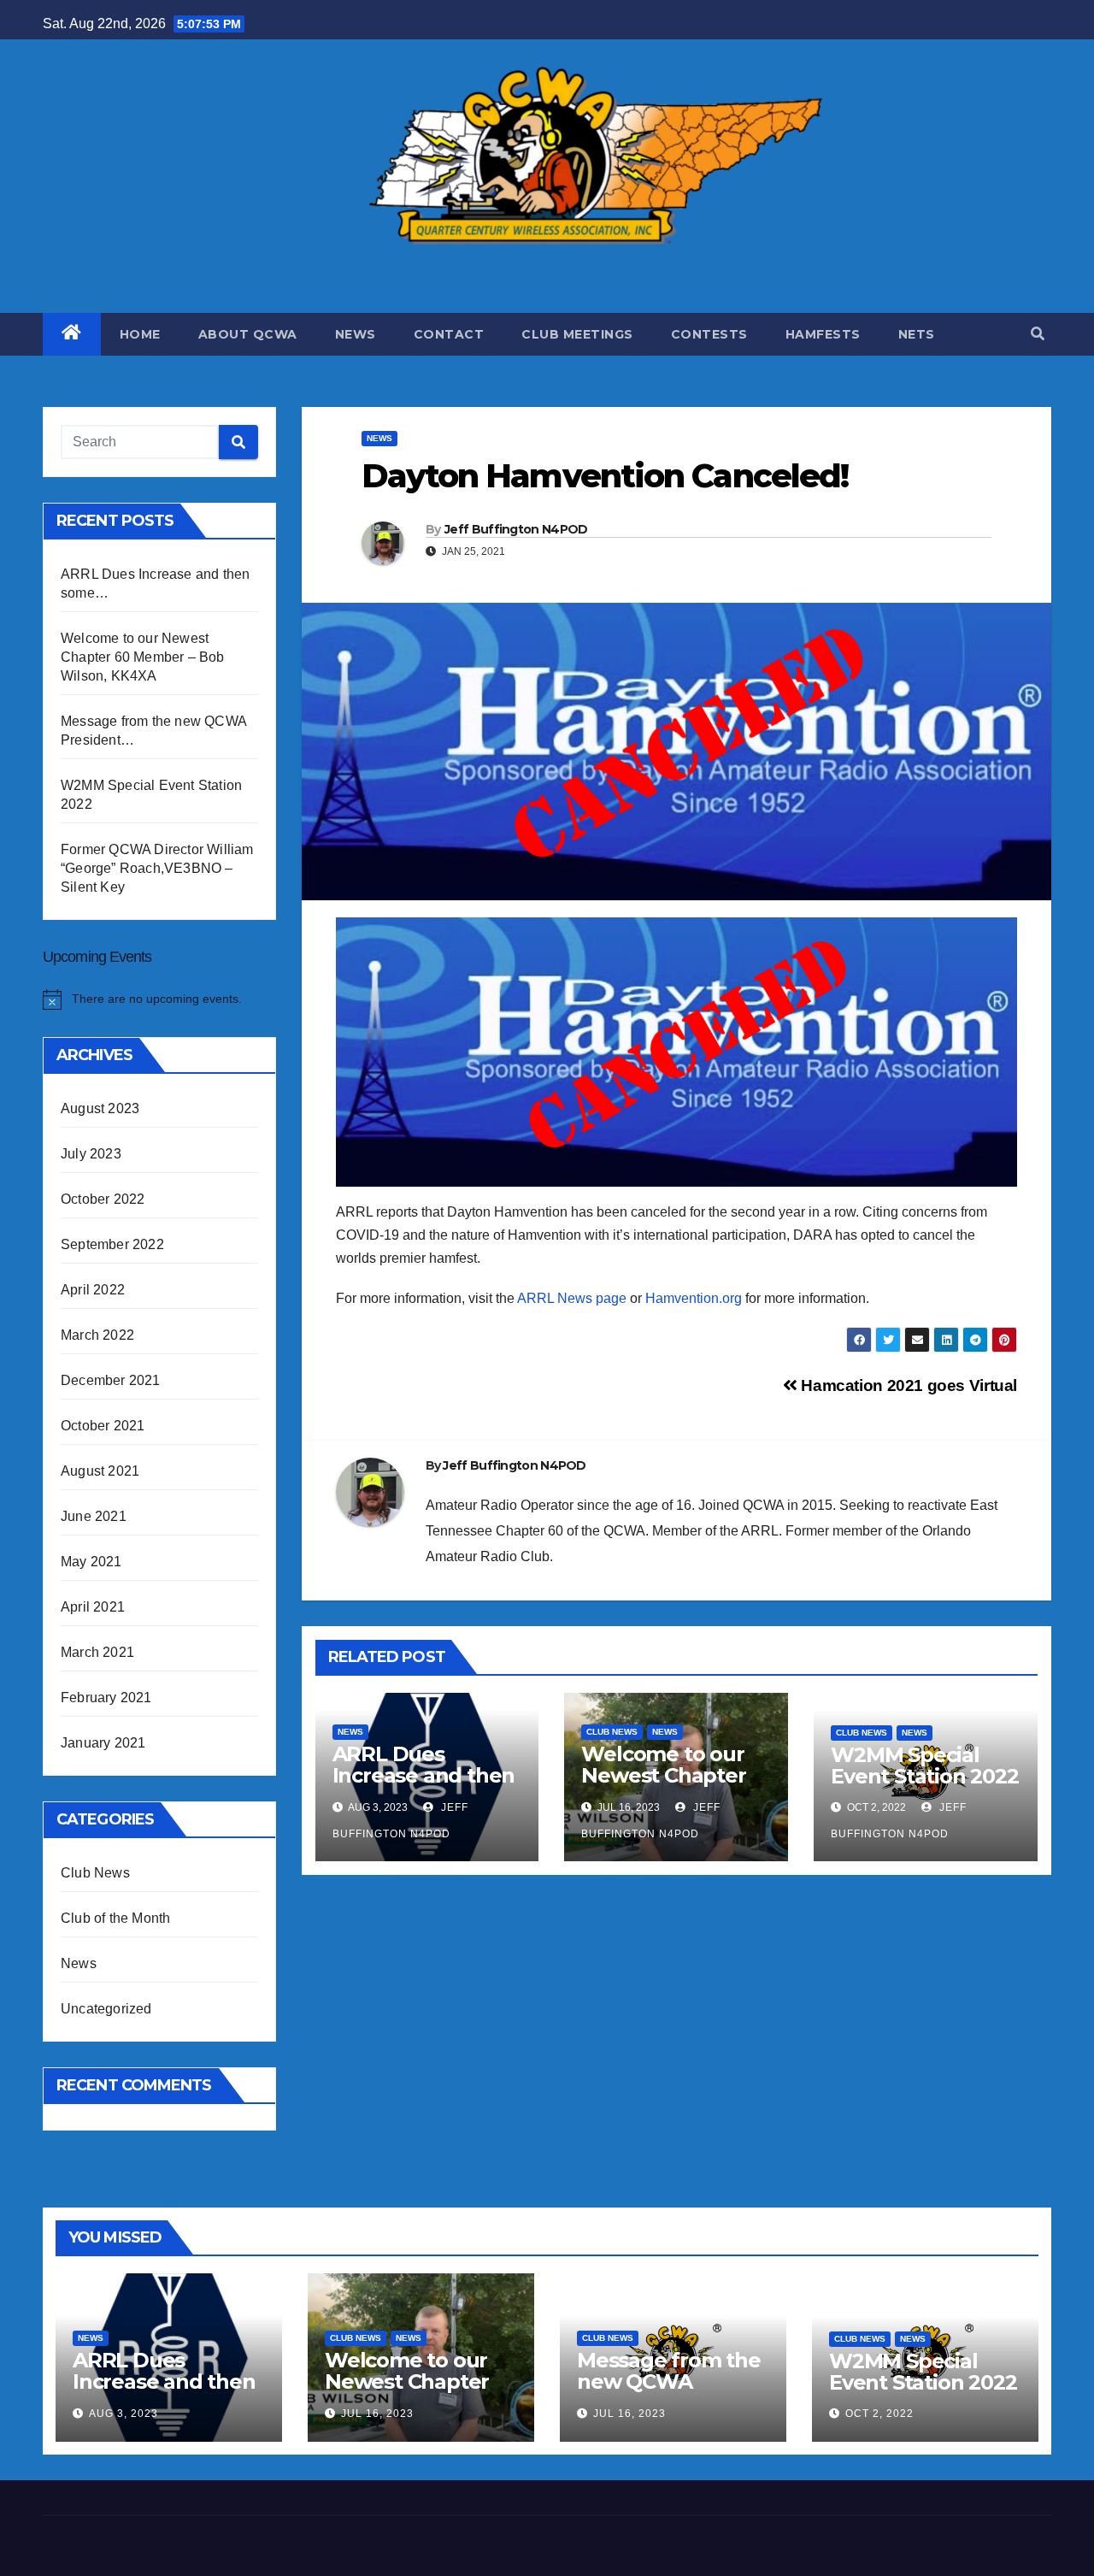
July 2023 (91, 1154)
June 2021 (94, 1516)
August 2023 (100, 1108)
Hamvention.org (692, 1298)
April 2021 (93, 1607)
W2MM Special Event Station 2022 (924, 1765)
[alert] (159, 999)
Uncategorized (106, 2009)
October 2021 (103, 1426)
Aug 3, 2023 (124, 2414)
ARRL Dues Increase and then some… (424, 1775)
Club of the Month (115, 1918)
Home (140, 334)
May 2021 (91, 1562)
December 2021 (111, 1380)
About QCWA (248, 334)
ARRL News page (572, 1298)
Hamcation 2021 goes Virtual (907, 1385)
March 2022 (97, 1335)
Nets (917, 334)
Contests (709, 334)
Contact (449, 334)
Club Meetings (577, 334)
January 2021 (103, 1743)
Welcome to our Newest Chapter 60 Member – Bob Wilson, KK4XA (143, 657)
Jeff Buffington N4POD (516, 529)
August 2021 (100, 1471)
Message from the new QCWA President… (669, 2381)
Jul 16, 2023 (377, 2414)
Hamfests (823, 334)
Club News (95, 1873)
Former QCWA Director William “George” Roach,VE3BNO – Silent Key (157, 868)
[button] (1038, 334)
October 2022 (103, 1199)
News (356, 334)
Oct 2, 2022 (879, 2414)
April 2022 (93, 1290)
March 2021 (97, 1652)
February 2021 (106, 1698)
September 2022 (112, 1244)
